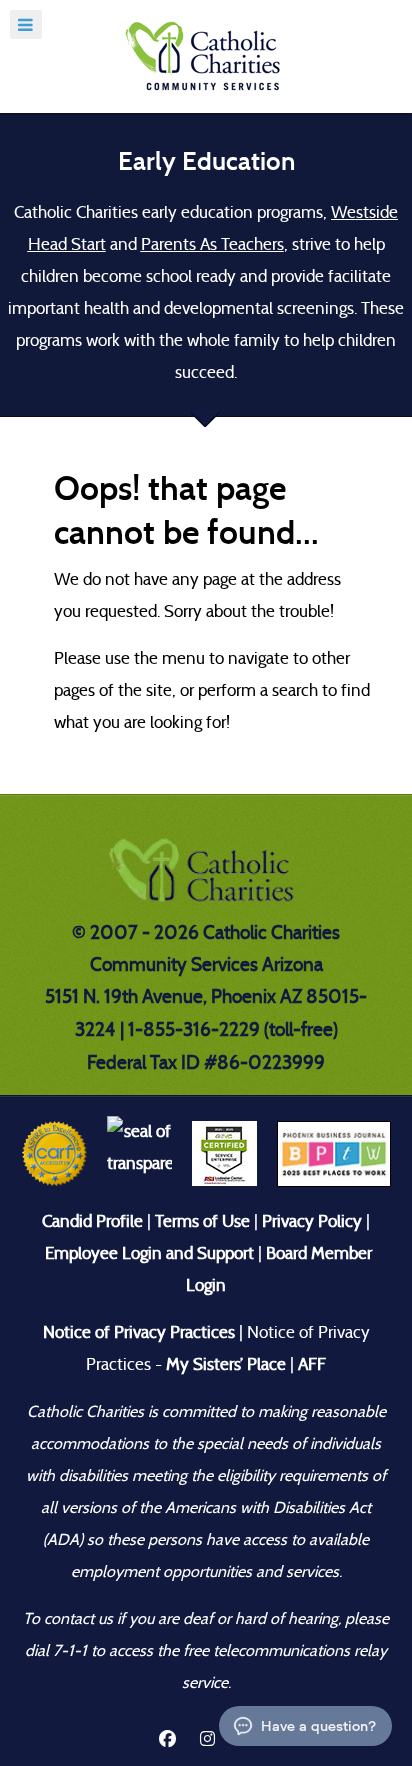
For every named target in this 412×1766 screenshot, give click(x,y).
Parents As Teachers (212, 244)
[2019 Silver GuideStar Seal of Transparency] (139, 1152)
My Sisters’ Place (224, 1364)
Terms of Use (202, 1221)
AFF (312, 1364)
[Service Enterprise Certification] (224, 1152)
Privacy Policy (312, 1221)
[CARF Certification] (54, 1152)
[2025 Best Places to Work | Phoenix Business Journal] (334, 1152)
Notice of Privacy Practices (139, 1332)
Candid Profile (92, 1221)
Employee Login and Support (149, 1253)
